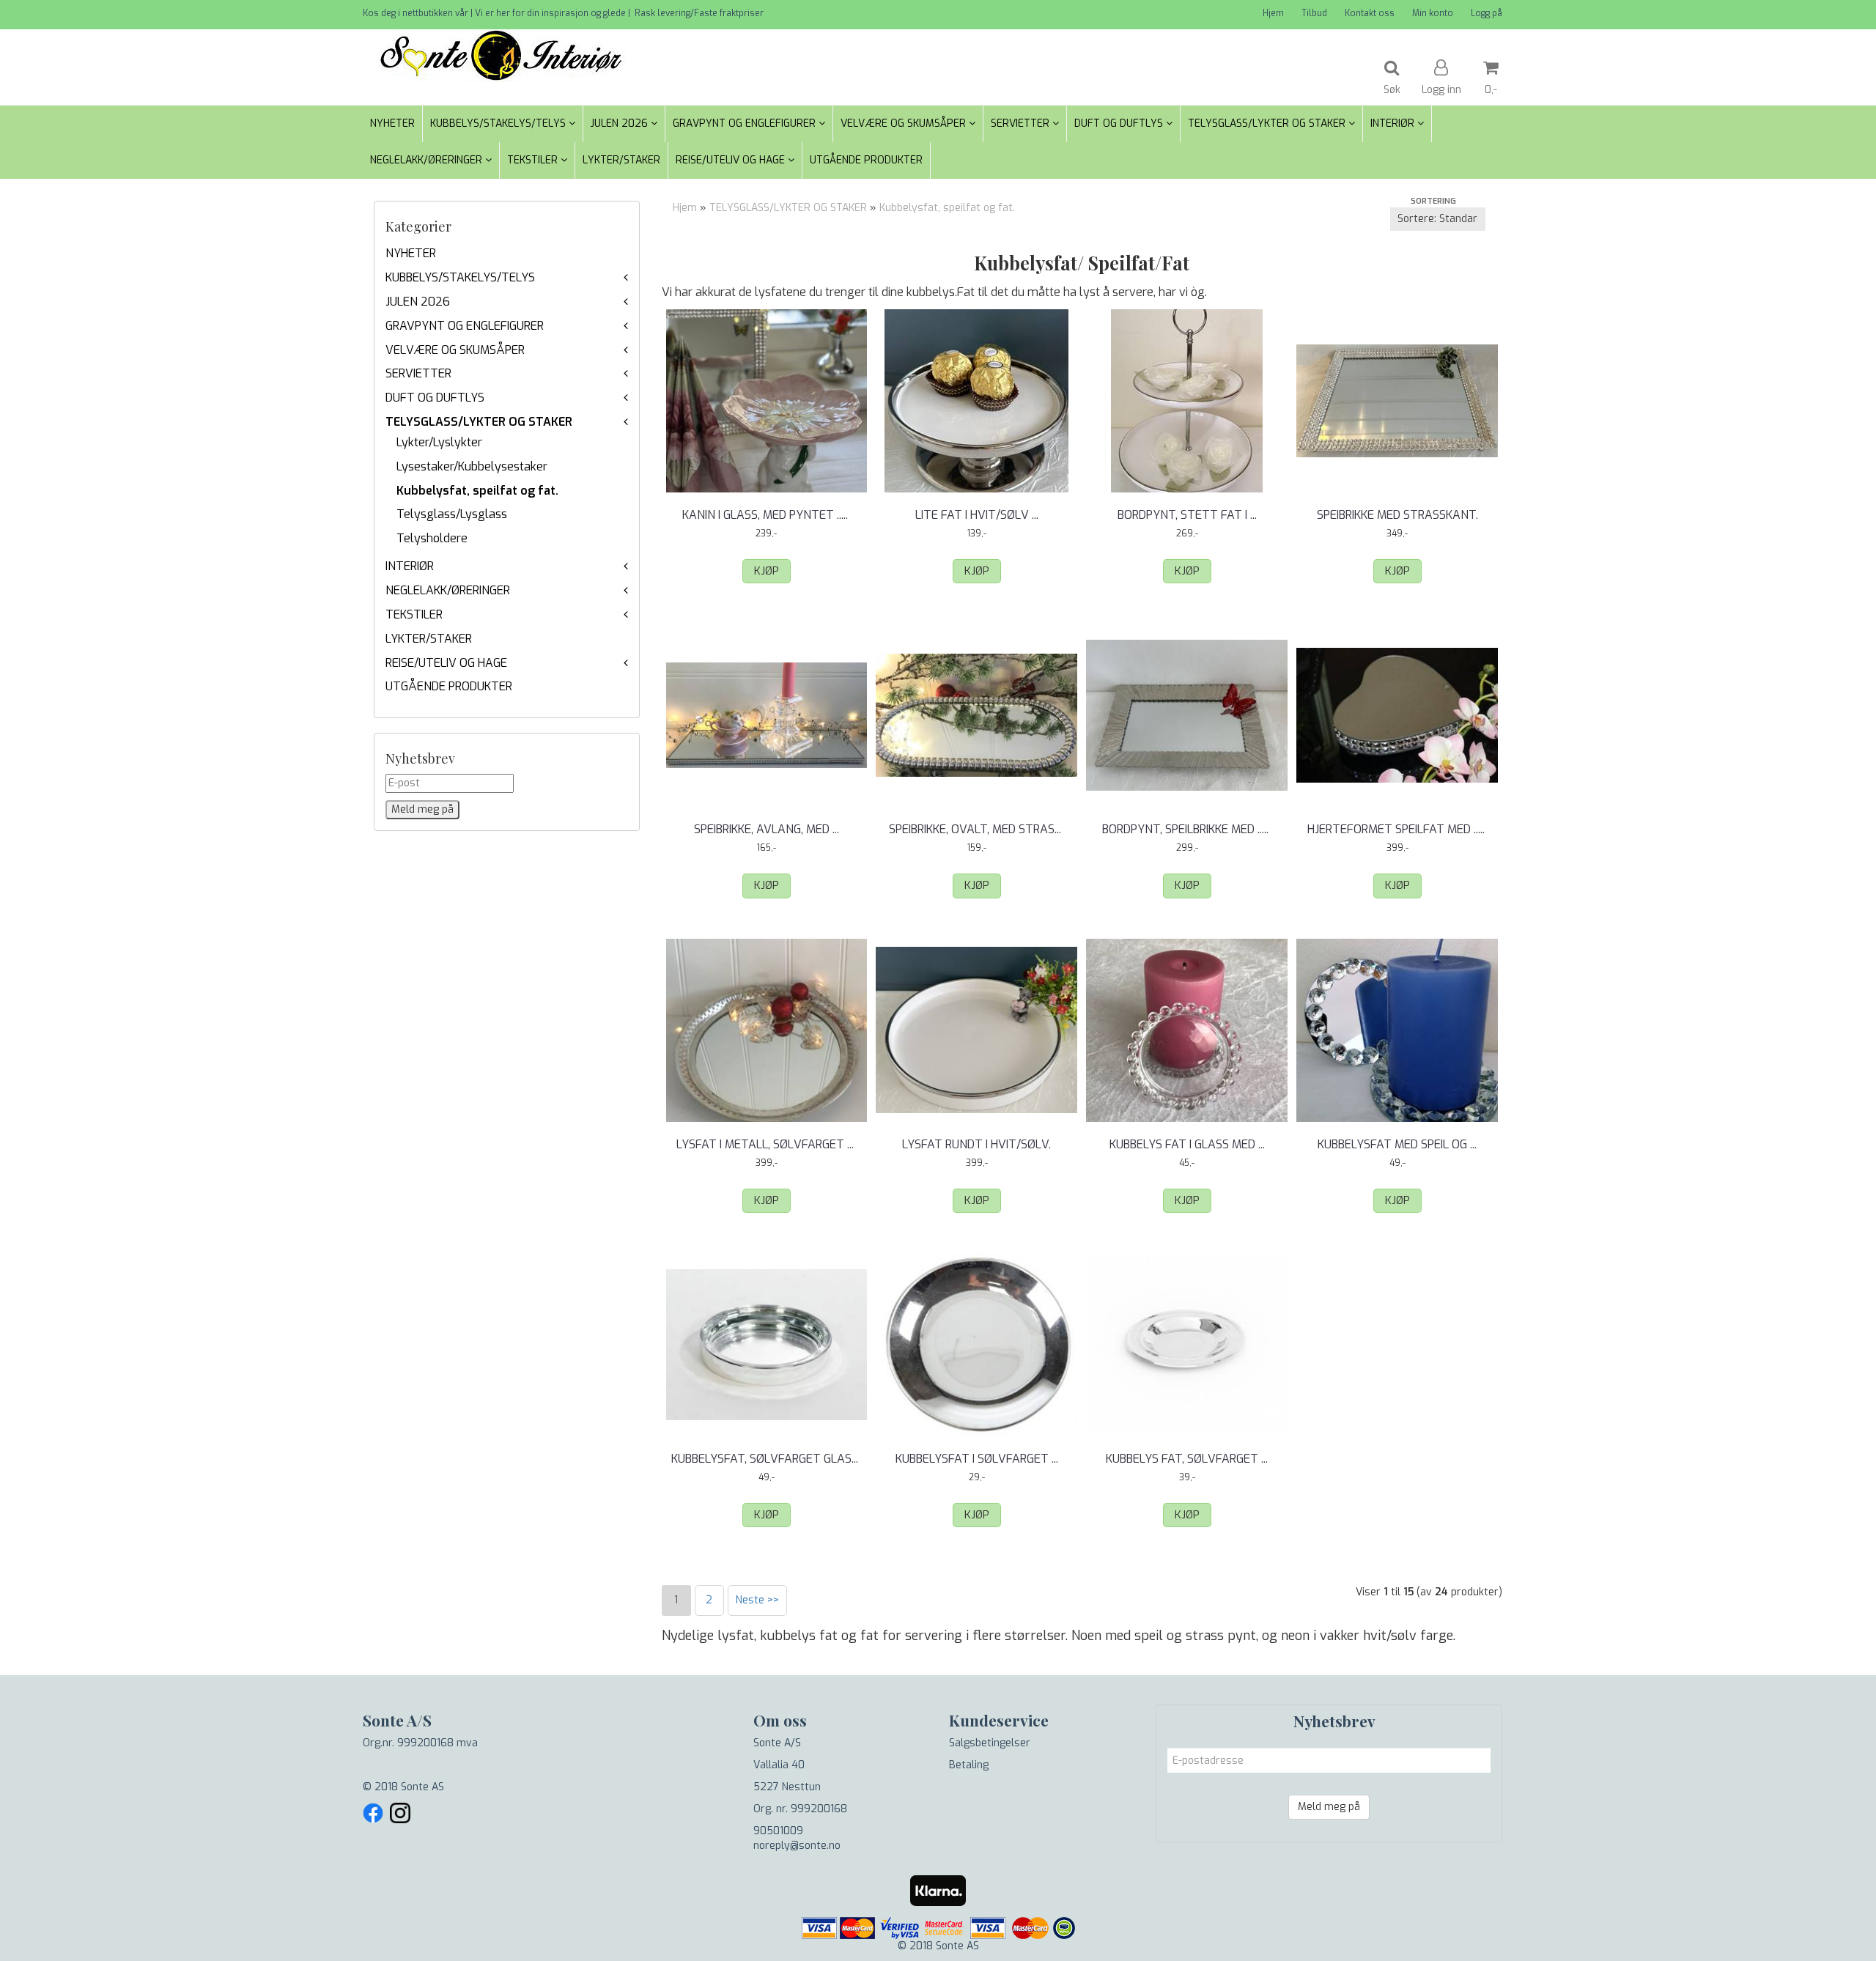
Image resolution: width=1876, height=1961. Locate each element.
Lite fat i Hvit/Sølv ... (977, 515)
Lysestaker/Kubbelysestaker (472, 466)
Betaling (969, 1765)
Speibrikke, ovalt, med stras (976, 829)
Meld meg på (1329, 1807)
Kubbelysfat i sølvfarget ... (977, 1459)
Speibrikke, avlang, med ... (767, 829)
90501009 (778, 1831)
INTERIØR (410, 566)
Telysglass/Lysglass (452, 514)
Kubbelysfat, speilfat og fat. (477, 491)
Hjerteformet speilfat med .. (1397, 829)
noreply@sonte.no (797, 1846)
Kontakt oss (1370, 13)
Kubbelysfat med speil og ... (1397, 1144)
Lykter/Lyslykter (439, 442)
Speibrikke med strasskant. (1397, 515)
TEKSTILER (414, 614)
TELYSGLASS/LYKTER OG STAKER (479, 422)
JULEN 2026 (418, 302)
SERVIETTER (418, 373)
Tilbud (1314, 13)
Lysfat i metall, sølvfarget (767, 1144)
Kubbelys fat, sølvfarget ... (1187, 1459)
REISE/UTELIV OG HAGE (446, 663)
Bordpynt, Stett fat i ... (1187, 515)
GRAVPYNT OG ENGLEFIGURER (465, 326)
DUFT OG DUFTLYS (435, 398)
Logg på (1487, 13)
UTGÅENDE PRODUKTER (449, 686)
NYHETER (411, 253)
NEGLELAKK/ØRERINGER (448, 590)
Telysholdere (432, 538)
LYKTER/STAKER (429, 639)
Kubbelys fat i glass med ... (1187, 1144)
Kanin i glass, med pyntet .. (767, 515)
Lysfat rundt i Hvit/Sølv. (976, 1144)
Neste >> (757, 1600)
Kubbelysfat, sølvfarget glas (766, 1459)
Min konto (1433, 13)
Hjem (1273, 13)
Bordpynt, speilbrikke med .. (1187, 829)
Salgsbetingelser (990, 1743)
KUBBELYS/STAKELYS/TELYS (460, 277)
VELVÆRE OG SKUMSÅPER (455, 350)
